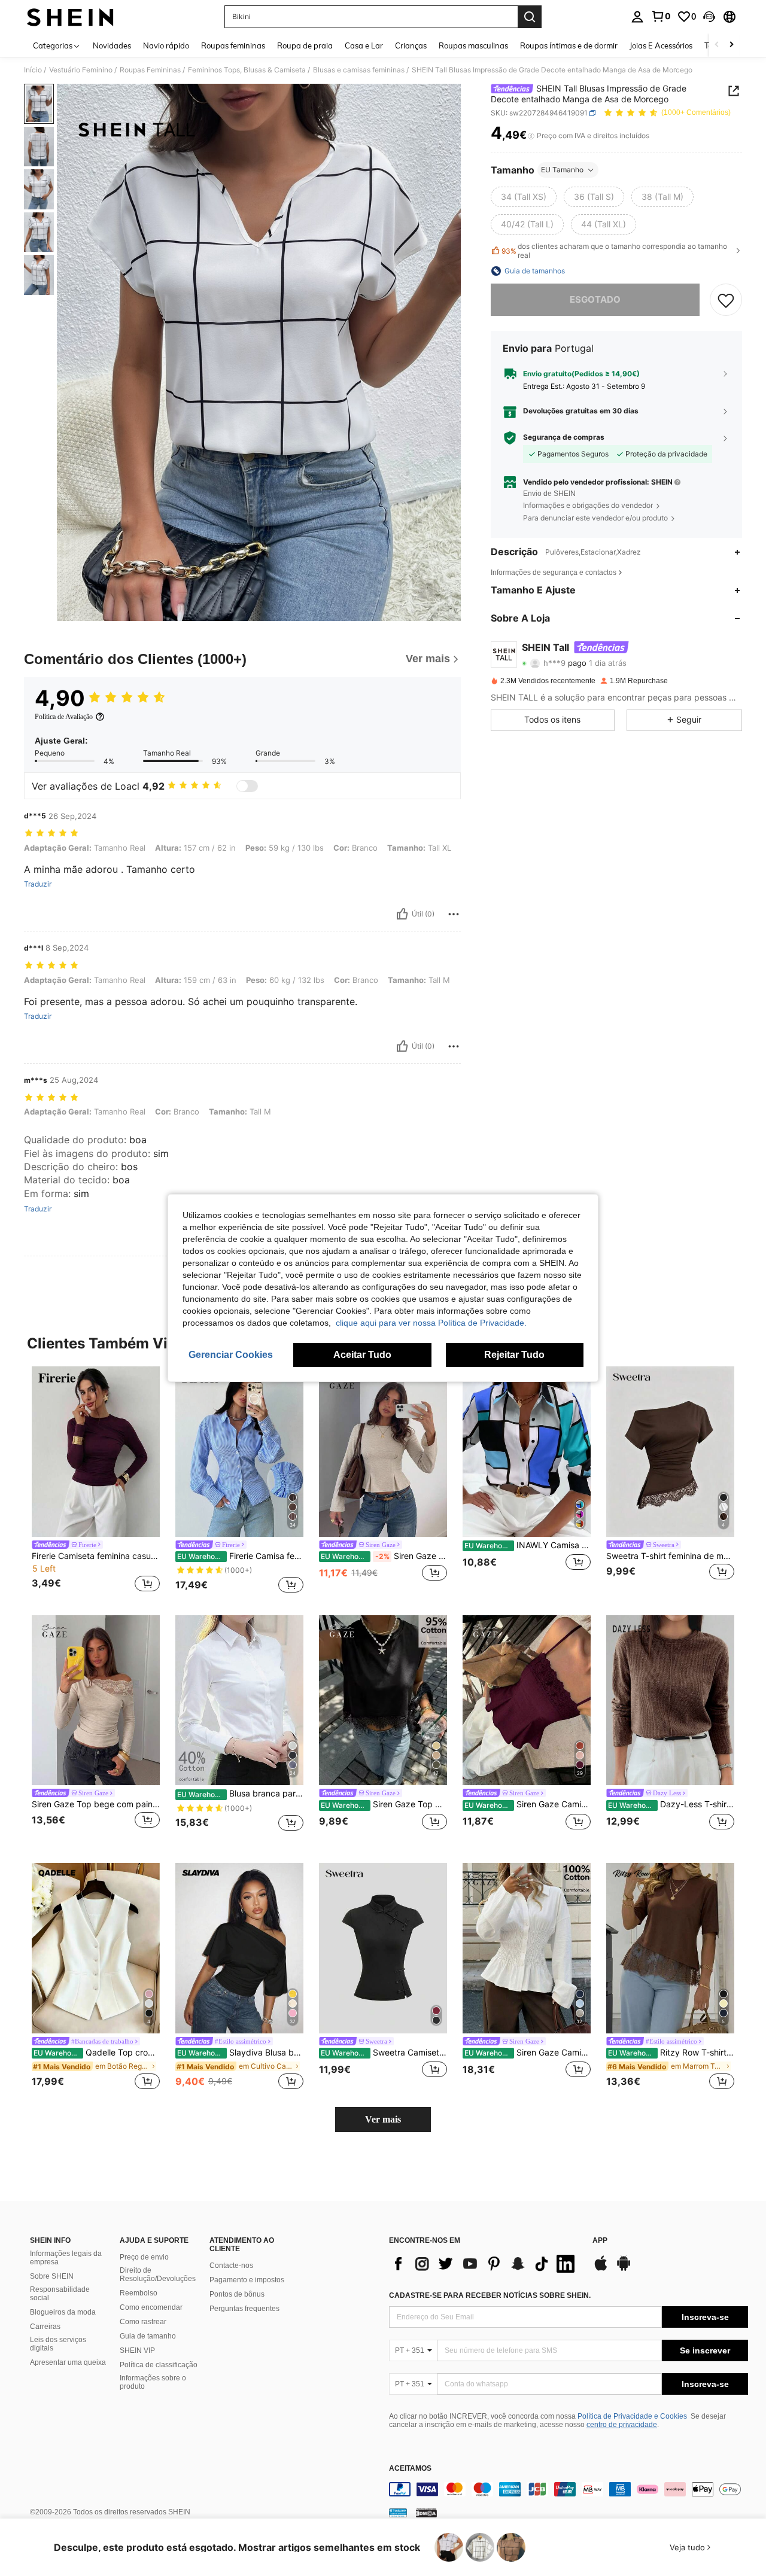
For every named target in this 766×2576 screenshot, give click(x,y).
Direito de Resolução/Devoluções (158, 2274)
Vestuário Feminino (81, 70)
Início (33, 70)
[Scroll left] (717, 45)
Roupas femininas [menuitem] (233, 45)
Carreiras (45, 2327)
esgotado (595, 299)
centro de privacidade (622, 2425)
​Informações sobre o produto (153, 2382)
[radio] (524, 197)
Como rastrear (143, 2322)
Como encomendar (151, 2307)
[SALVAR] (726, 300)
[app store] (601, 2269)
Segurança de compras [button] (564, 437)
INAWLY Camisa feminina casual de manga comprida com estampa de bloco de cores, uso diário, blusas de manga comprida (528, 1545)
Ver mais (383, 2119)
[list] (485, 2264)
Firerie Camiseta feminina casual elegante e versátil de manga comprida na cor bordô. (96, 1556)
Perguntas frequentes (244, 2309)
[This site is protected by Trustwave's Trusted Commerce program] (398, 2513)
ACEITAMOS (410, 2469)
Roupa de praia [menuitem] (305, 45)
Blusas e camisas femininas (359, 70)
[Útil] (402, 914)
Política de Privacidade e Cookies (632, 2416)
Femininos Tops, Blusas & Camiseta (247, 70)
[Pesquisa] (530, 17)
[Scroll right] (731, 45)
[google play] (624, 2269)
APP (600, 2241)
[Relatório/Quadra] (454, 914)
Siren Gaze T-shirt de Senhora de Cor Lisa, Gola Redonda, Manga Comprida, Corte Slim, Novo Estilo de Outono (384, 1556)
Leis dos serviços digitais (58, 2344)
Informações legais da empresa (66, 2258)
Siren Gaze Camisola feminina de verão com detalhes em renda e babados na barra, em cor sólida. (528, 1804)
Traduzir (38, 884)
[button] (709, 17)
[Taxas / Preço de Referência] (531, 136)
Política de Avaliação (64, 717)
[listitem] (96, 1481)
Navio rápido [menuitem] (166, 45)
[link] (661, 16)
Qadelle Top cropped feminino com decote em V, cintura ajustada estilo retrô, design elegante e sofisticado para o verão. (97, 2053)
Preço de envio (144, 2257)
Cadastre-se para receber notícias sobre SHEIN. (490, 2295)
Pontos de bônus (237, 2294)
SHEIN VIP (137, 2350)
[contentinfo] (569, 2489)
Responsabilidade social (60, 2294)
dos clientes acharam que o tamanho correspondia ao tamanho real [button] (614, 251)
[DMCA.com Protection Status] (426, 2513)
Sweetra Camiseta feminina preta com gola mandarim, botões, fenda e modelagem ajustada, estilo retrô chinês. (384, 2053)
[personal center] (637, 17)
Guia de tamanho (148, 2336)
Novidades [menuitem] (112, 45)
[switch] (247, 786)
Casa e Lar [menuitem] (364, 45)
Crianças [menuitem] (411, 45)
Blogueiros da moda (63, 2312)
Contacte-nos (231, 2266)
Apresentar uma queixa (68, 2362)
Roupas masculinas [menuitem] (473, 45)
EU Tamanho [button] (562, 170)
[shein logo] (70, 17)
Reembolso (139, 2293)
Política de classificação (159, 2365)
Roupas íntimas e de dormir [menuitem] (569, 45)
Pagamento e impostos (247, 2280)
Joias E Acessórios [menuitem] (661, 45)
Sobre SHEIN (52, 2276)
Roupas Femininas (150, 70)
